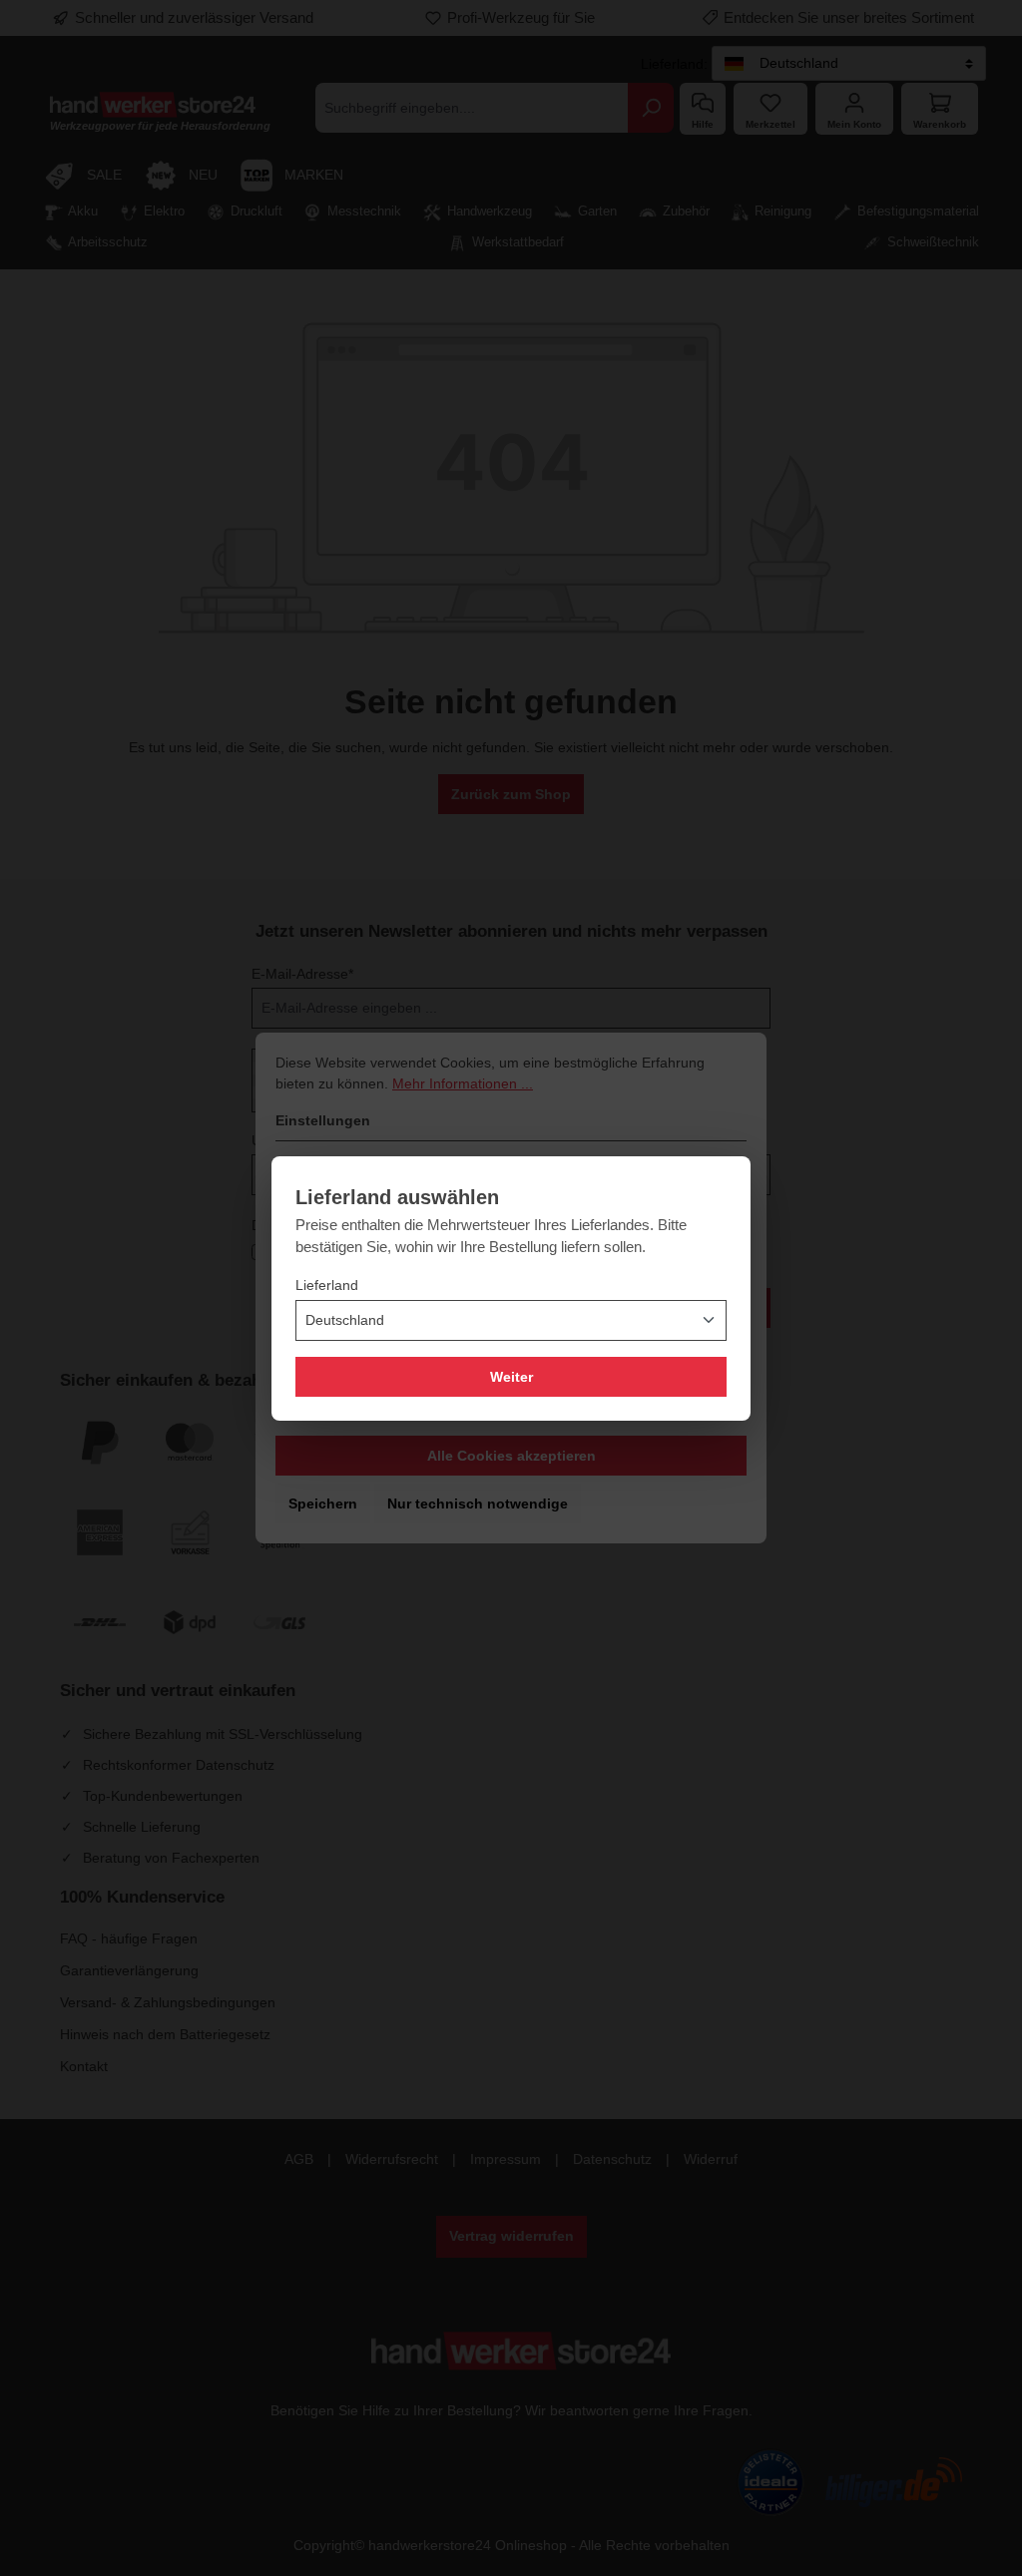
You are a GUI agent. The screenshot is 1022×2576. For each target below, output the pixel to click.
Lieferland (327, 1285)
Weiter (511, 1377)
